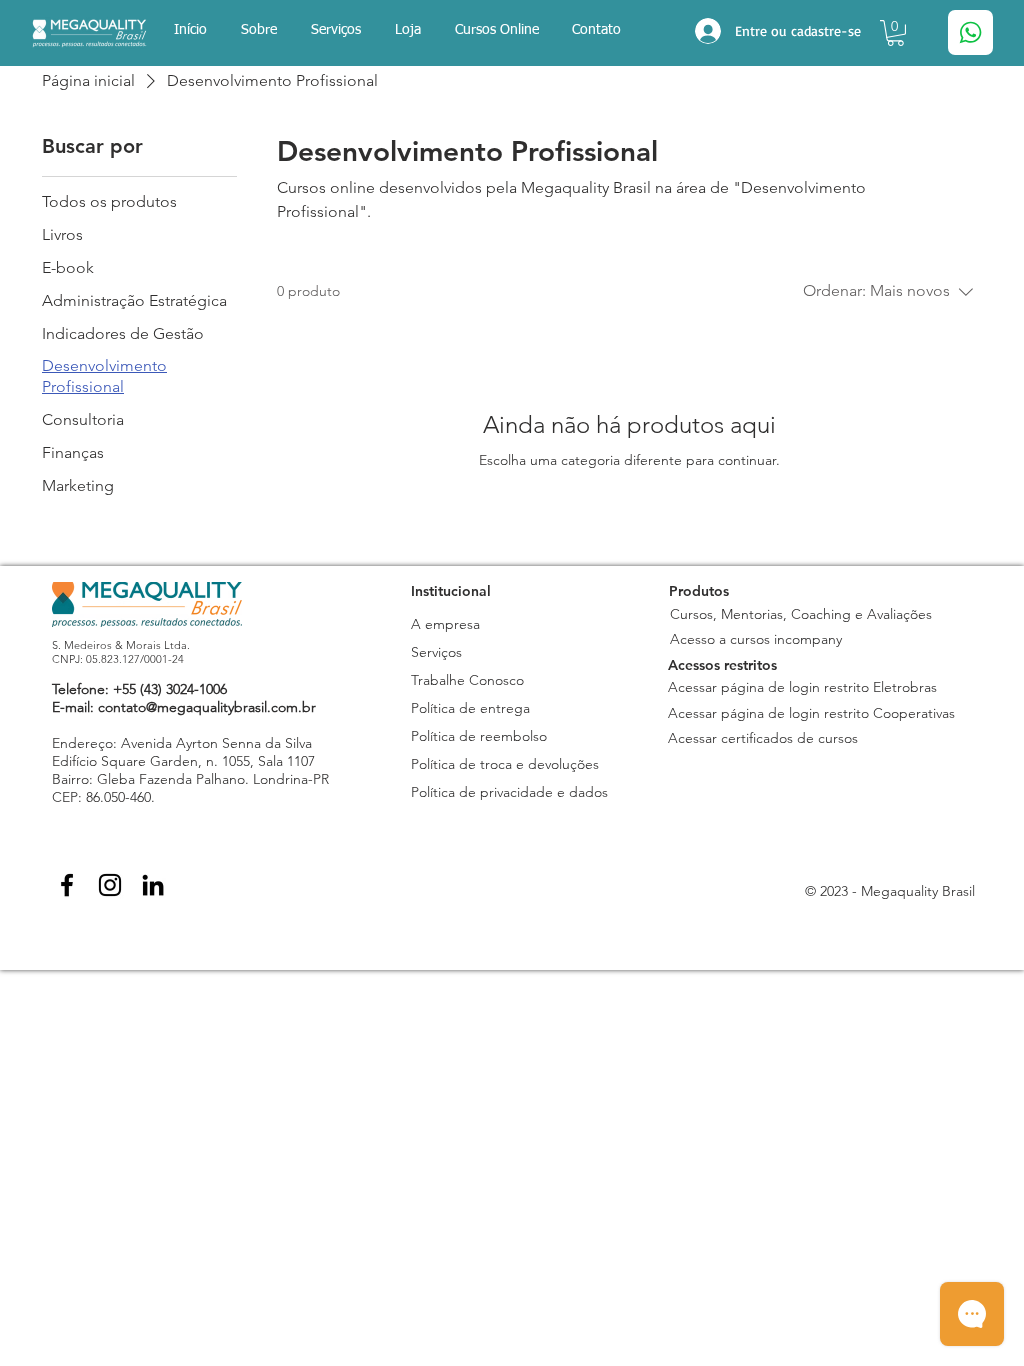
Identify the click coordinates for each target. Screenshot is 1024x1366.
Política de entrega (470, 708)
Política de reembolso (479, 736)
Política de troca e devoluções (505, 764)
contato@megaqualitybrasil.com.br (207, 707)
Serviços (436, 652)
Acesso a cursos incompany (756, 639)
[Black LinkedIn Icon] (153, 885)
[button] (408, 30)
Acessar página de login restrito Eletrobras (802, 687)
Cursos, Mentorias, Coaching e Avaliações (803, 614)
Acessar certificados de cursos (763, 738)
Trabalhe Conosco (467, 680)
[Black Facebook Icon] (67, 885)
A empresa (445, 624)
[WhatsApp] (970, 32)
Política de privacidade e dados (509, 792)
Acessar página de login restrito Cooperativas (811, 713)
